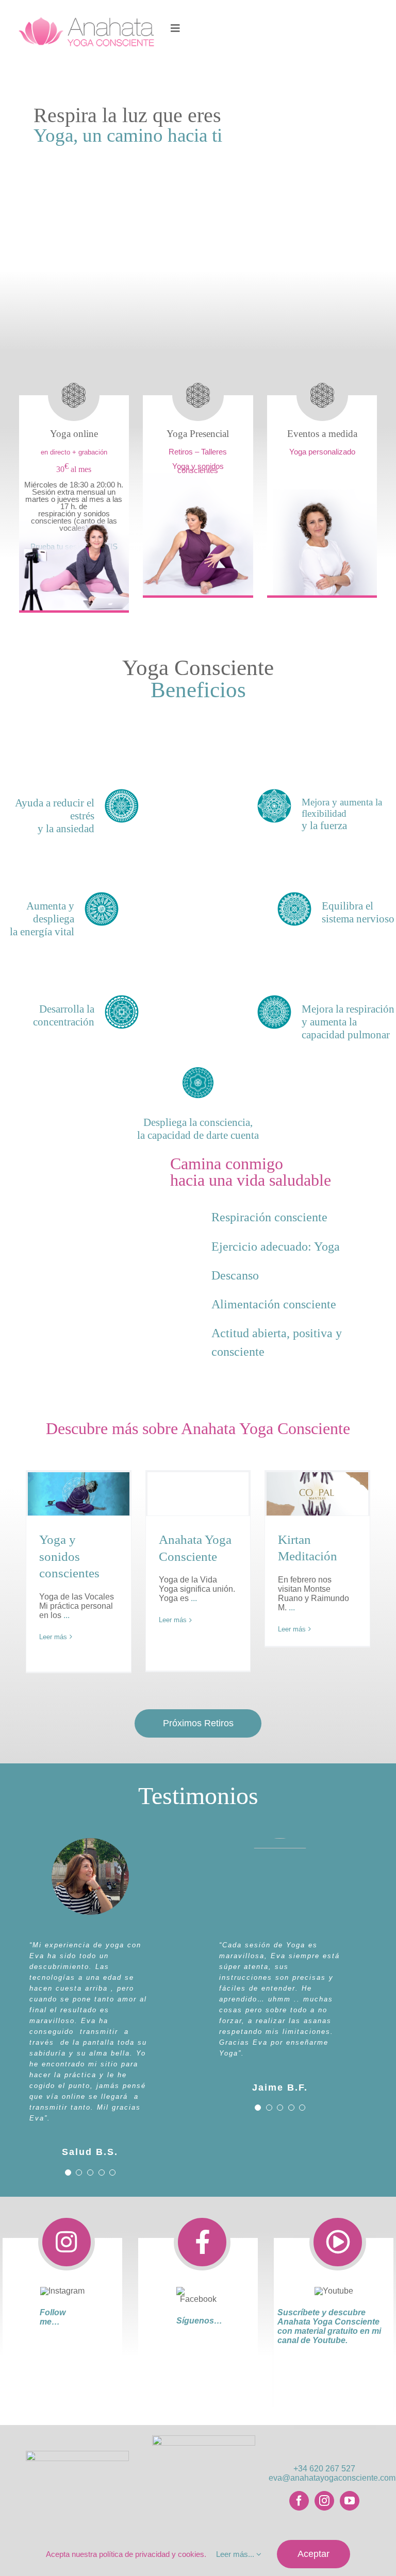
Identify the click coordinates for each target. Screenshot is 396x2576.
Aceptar (313, 2554)
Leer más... (236, 2554)
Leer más (53, 1637)
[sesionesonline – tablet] (74, 491)
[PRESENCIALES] (198, 476)
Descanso (235, 1275)
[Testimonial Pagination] (68, 2173)
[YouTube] (350, 2501)
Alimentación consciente (274, 1304)
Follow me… (53, 2317)
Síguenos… (199, 2321)
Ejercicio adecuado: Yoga (276, 1247)
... (65, 1615)
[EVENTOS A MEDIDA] (322, 476)
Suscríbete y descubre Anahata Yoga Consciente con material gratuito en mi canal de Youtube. (329, 2326)
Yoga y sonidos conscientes (69, 1556)
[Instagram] (324, 2501)
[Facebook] (299, 2501)
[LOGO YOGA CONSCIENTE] (204, 2439)
